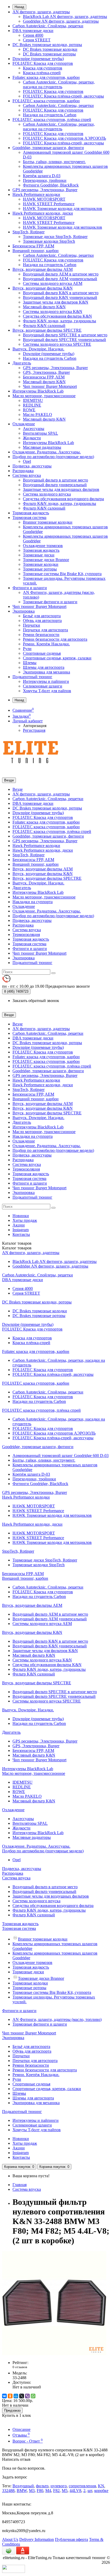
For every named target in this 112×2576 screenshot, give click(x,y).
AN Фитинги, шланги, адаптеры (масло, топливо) (57, 2019)
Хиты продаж (25, 1220)
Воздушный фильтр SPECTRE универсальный (64, 340)
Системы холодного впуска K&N (53, 311)
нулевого (59, 2486)
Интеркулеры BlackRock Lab (38, 391)
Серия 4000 (33, 35)
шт (90, 2491)
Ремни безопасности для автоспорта (55, 639)
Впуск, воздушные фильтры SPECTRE (47, 330)
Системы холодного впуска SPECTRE (57, 344)
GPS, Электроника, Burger (46, 372)
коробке (101, 2491)
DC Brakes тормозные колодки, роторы (47, 45)
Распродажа (23, 471)
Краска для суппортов (43, 68)
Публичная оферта (71, 2539)
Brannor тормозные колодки (48, 522)
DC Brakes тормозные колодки (50, 49)
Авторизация (35, 726)
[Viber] (27, 2396)
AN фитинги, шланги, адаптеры (41, 12)
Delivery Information (37, 2539)
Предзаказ (12, 2410)
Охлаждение (24, 424)
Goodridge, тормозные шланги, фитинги (48, 148)
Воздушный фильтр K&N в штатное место (61, 293)
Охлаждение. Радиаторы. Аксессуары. (47, 452)
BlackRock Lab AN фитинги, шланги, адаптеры (65, 17)
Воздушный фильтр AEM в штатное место (61, 274)
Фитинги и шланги (30, 588)
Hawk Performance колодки (36, 194)
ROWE (29, 410)
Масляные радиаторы (42, 447)
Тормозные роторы (40, 569)
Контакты (21, 1234)
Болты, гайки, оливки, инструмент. (54, 162)
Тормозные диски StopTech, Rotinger (55, 237)
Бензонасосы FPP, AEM (33, 246)
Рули (27, 649)
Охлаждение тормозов (43, 546)
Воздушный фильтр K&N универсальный (60, 297)
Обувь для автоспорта (42, 621)
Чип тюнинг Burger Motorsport (50, 386)
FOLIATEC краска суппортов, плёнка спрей (52, 120)
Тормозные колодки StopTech (49, 241)
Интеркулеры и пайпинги (46, 681)
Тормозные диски (39, 555)
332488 (8, 2491)
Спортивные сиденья (42, 653)
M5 (65, 2491)
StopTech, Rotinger (29, 232)
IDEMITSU (33, 400)
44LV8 (75, 2491)
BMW (22, 2491)
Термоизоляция (26, 934)
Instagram (21, 1230)
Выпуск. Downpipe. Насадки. (38, 349)
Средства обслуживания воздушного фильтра (63, 499)
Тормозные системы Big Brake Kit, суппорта (62, 574)
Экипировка (24, 611)
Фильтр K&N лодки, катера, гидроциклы (60, 321)
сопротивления (82, 2486)
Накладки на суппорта (33, 902)
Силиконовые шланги (43, 686)
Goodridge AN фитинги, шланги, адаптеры (61, 21)
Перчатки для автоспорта (45, 630)
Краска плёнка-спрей (42, 73)
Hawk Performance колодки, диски (43, 213)
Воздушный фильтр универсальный (55, 485)
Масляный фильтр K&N (44, 307)
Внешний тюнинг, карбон (36, 251)
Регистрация (34, 730)
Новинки (21, 1216)
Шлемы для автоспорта (44, 667)
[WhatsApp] (33, 2396)
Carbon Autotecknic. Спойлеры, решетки (48, 26)
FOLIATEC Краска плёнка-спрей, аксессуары (63, 96)
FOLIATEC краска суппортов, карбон (46, 101)
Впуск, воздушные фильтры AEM (43, 269)
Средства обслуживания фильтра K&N (57, 316)
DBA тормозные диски (33, 31)
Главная (20, 2185)
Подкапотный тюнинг (32, 677)
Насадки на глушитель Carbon (50, 115)
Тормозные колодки (41, 564)
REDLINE (32, 405)
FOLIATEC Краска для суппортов (43, 63)
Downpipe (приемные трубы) (38, 59)
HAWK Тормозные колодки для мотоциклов (63, 208)
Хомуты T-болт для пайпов (47, 691)
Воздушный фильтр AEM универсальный (60, 279)
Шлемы (30, 663)
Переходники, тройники (45, 180)
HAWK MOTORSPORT (44, 199)
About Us (10, 2539)
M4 (48, 2491)
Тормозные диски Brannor (46, 560)
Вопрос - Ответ (28, 2441)
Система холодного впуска (47, 494)
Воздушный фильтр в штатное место (55, 480)
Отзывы (21, 2435)
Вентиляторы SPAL (41, 433)
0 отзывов (20, 2367)
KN (101, 2486)
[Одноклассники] (10, 2396)
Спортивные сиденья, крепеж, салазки (57, 658)
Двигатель (22, 363)
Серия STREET (37, 40)
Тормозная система (29, 518)
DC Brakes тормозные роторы (49, 54)
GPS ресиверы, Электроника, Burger (45, 190)
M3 (32, 2491)
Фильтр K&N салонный (44, 326)
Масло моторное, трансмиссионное (44, 396)
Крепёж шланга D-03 (42, 176)
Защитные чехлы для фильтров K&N (56, 302)
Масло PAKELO (38, 415)
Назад (19, 7)
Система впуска (27, 475)
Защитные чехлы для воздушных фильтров (61, 489)
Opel (27, 461)
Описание (21, 2429)
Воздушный (23, 2486)
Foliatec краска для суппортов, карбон (46, 77)
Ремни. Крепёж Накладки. (46, 644)
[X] (22, 2396)
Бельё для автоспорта (42, 616)
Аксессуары (34, 429)
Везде (18, 789)
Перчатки (32, 625)
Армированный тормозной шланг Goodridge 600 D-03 (61, 1456)
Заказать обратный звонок (36, 1001)
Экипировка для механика (46, 672)
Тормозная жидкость (31, 513)
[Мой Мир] (16, 2396)
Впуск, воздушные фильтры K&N (43, 288)
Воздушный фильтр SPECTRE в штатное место (65, 335)
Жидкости (32, 438)
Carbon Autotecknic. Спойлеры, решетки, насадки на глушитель (59, 84)
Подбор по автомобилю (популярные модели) (53, 457)
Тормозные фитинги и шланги (50, 602)
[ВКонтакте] (4, 2396)
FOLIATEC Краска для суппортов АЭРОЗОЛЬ (64, 138)
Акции (19, 1225)
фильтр (42, 2486)
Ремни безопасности (41, 635)
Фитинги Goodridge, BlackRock (51, 185)
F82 (56, 2491)
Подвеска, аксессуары (32, 466)
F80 (40, 2491)
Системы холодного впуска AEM (53, 283)
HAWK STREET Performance (49, 204)
